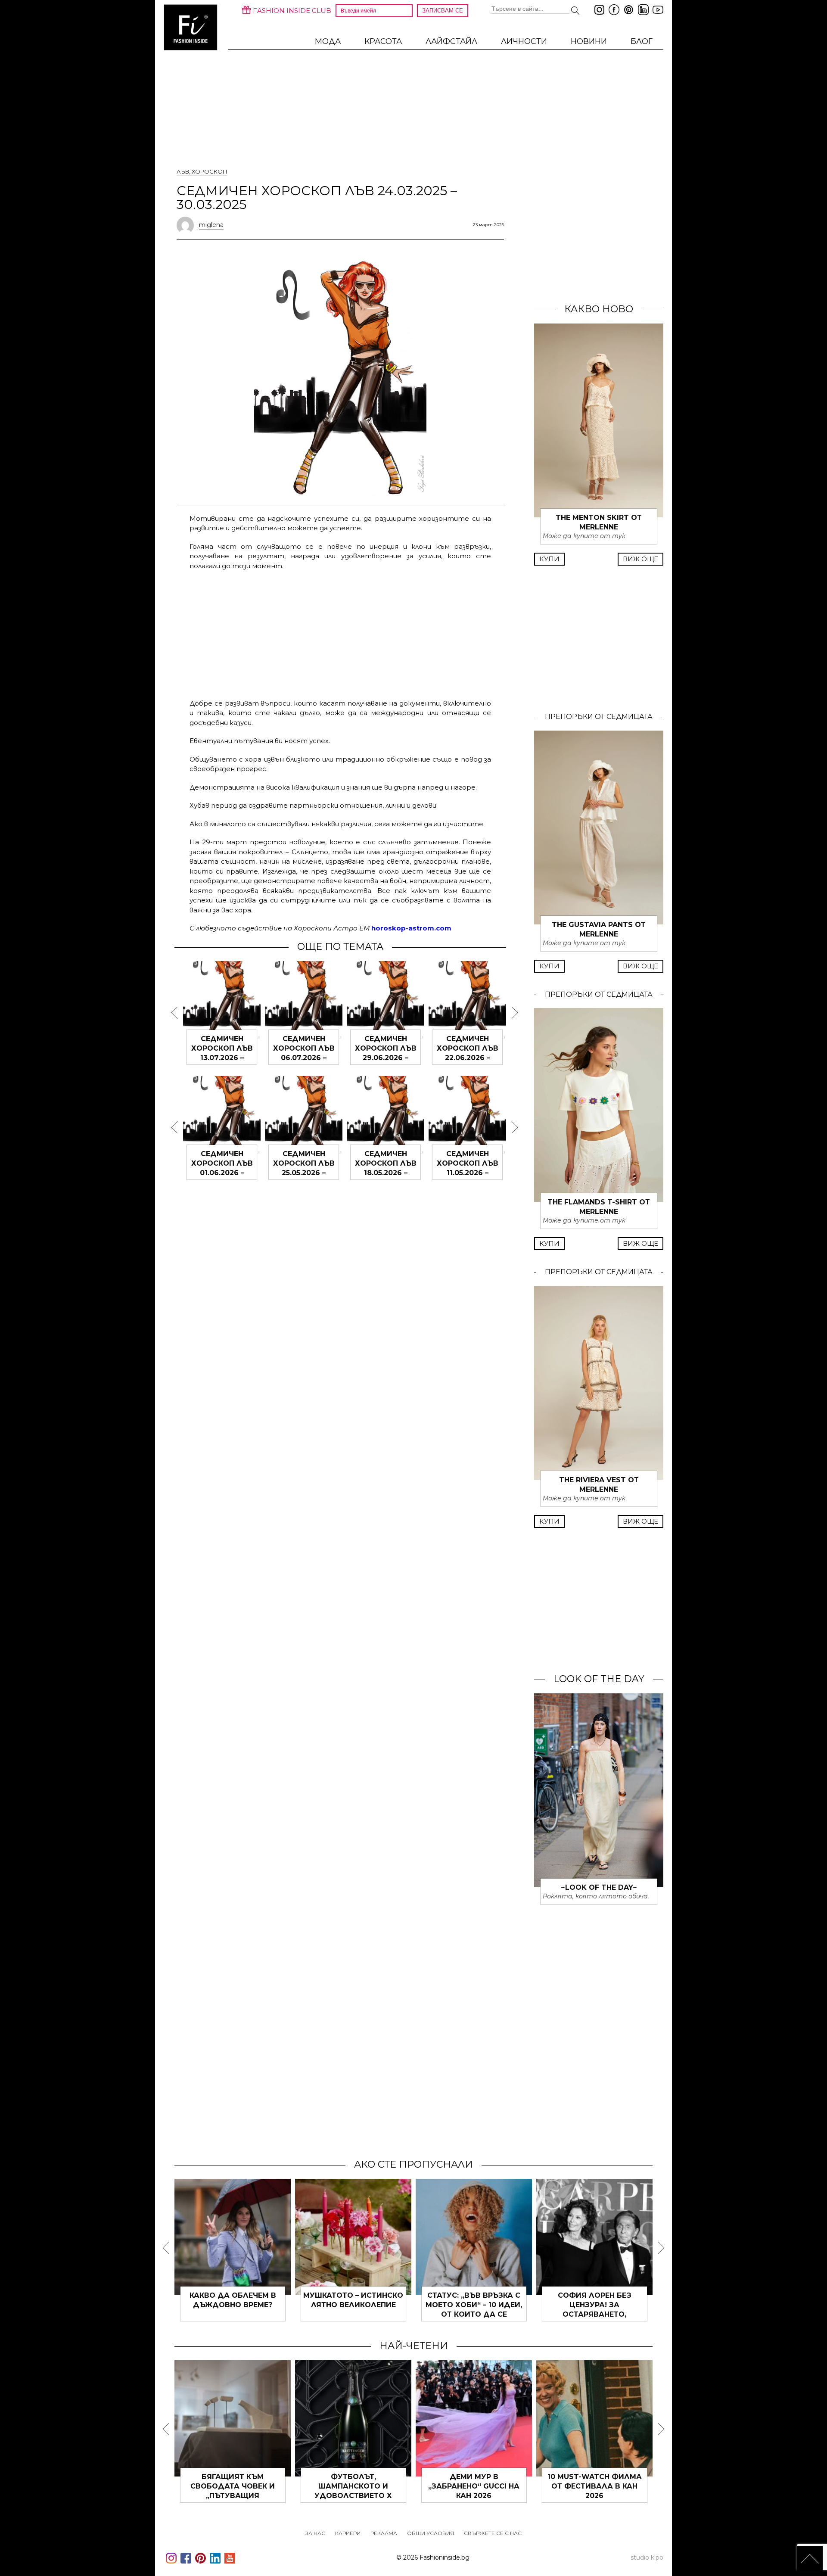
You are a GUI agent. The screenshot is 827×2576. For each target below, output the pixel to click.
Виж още (640, 559)
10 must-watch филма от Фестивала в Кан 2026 (595, 2486)
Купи (549, 559)
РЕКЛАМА (384, 2533)
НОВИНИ (589, 41)
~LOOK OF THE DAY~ (599, 1887)
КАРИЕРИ (348, 2533)
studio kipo (647, 2557)
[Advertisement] (340, 633)
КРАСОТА (383, 41)
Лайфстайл (451, 41)
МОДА (328, 41)
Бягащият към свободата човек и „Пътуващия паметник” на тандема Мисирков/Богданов (233, 2496)
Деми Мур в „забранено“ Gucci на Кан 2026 (474, 2486)
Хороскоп (210, 171)
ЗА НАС (315, 2533)
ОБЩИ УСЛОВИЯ (431, 2533)
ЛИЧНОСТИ (524, 41)
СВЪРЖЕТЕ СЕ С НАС (493, 2533)
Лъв (183, 171)
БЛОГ (642, 41)
